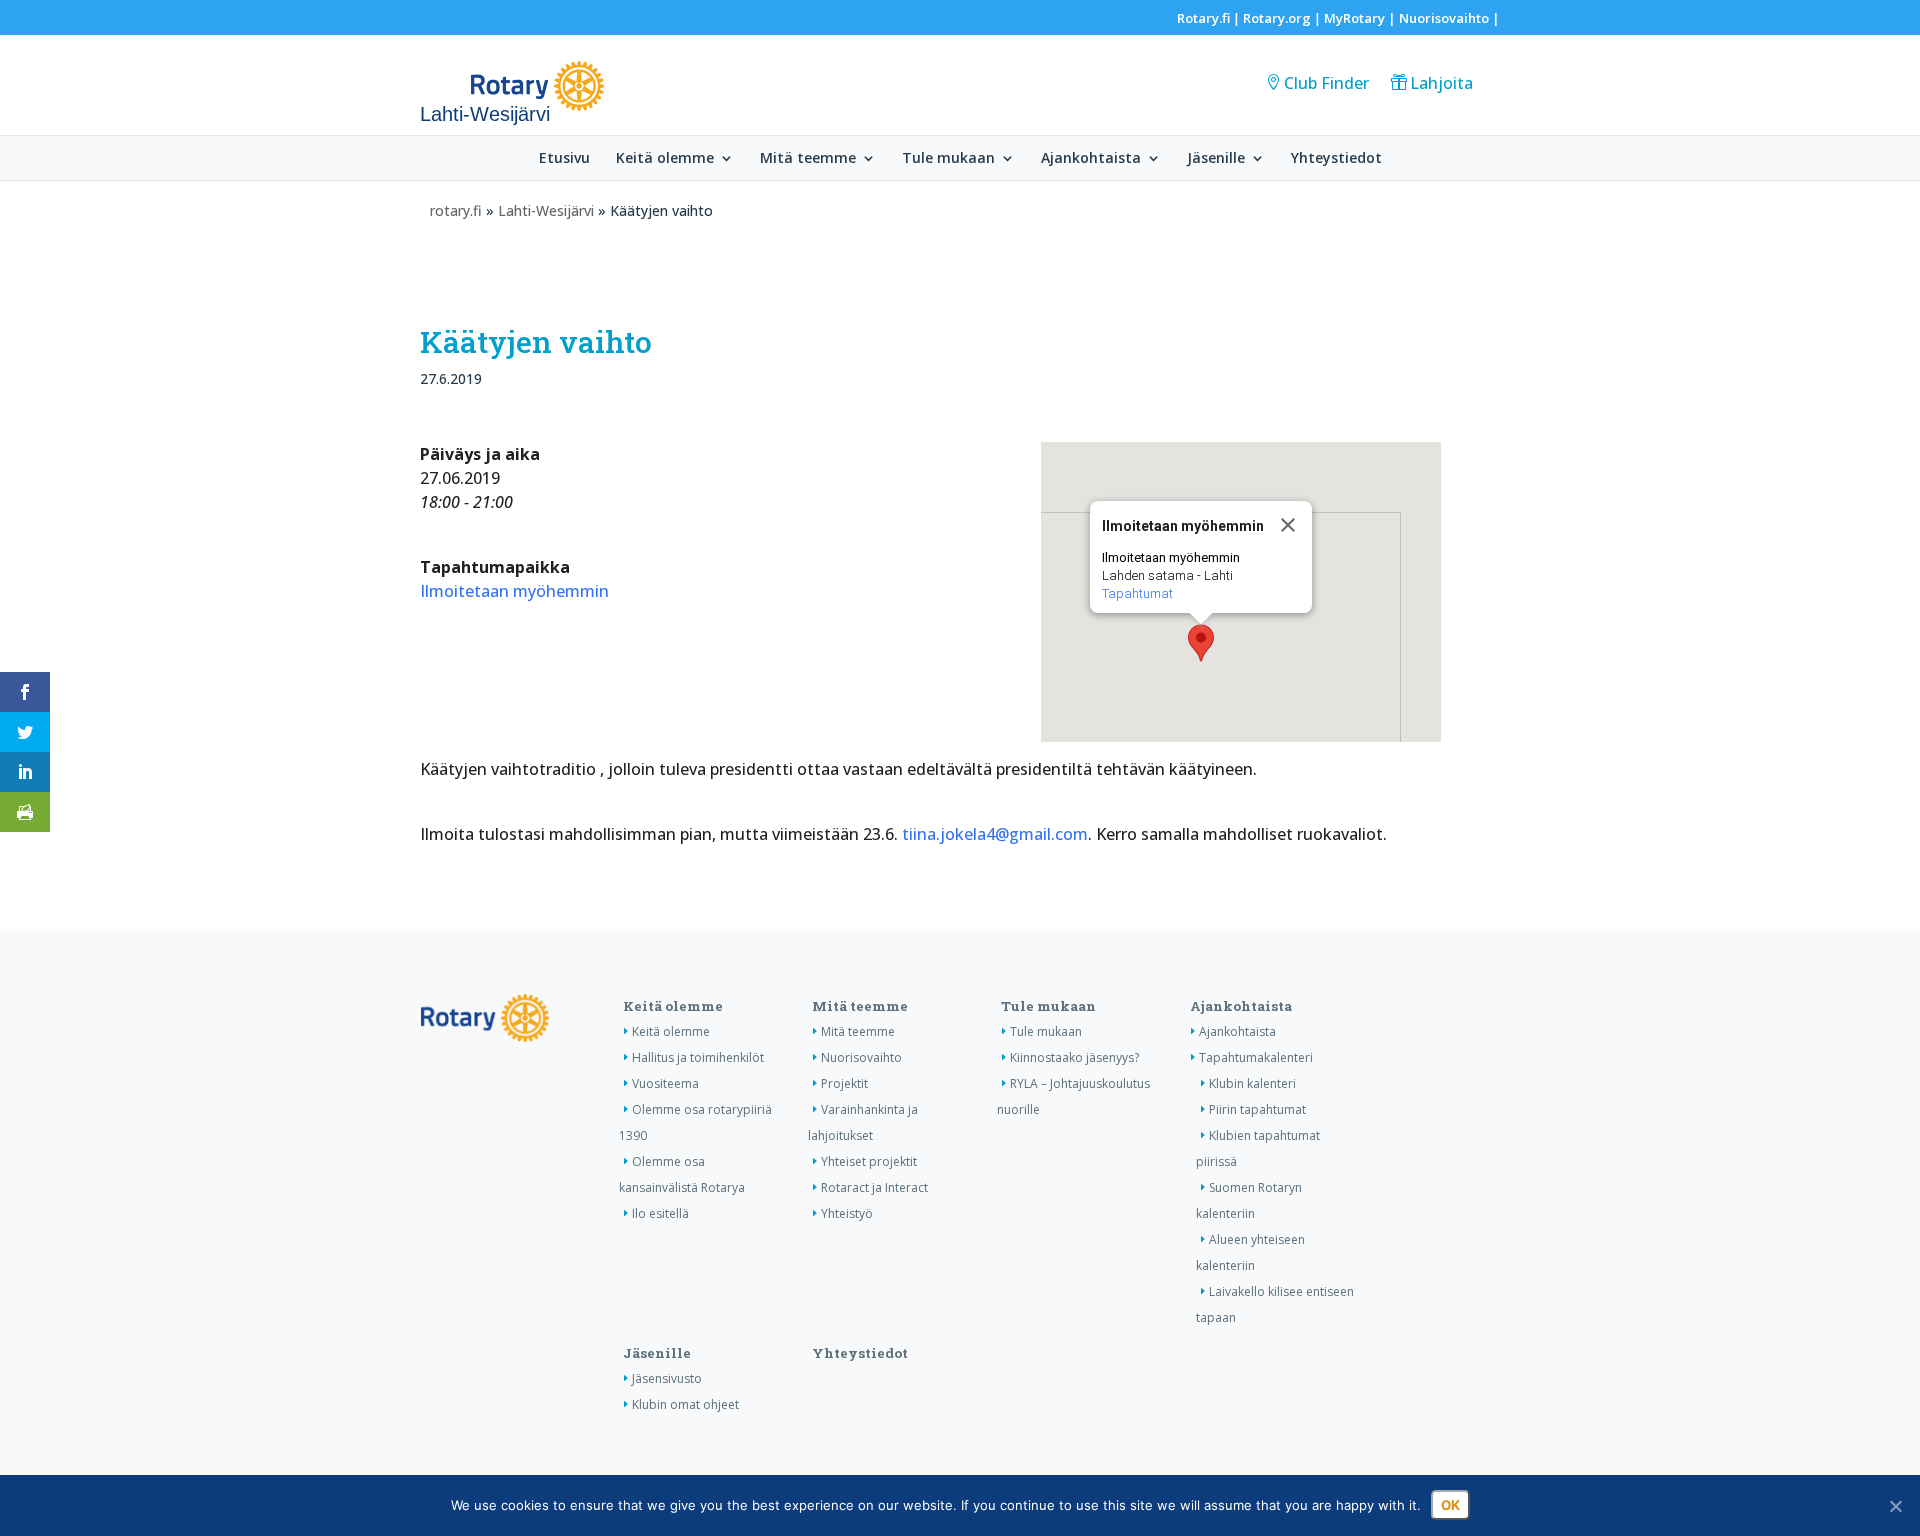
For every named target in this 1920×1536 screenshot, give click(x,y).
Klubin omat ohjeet (685, 1404)
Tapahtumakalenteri (1256, 1057)
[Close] (1288, 525)
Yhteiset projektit (869, 1161)
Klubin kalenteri (1252, 1083)
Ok (1450, 1505)
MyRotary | (1361, 18)
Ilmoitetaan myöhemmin (514, 591)
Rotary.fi (1203, 18)
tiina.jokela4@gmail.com (995, 834)
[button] (1201, 643)
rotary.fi (456, 210)
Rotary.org (1277, 18)
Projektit (844, 1083)
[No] (1895, 1506)
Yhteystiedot (1336, 159)
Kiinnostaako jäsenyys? (1074, 1057)
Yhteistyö (847, 1213)
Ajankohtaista (1091, 159)
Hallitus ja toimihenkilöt (698, 1057)
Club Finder (1326, 83)
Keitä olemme (665, 159)
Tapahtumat (1137, 593)
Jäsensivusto (667, 1378)
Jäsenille (1216, 159)
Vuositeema (665, 1083)
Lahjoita (1441, 83)
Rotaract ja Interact (874, 1187)
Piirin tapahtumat (1257, 1109)
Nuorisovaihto (1444, 18)
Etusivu (564, 159)
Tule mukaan (948, 159)
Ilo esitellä (660, 1213)
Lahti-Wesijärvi (546, 210)
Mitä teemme (808, 159)
